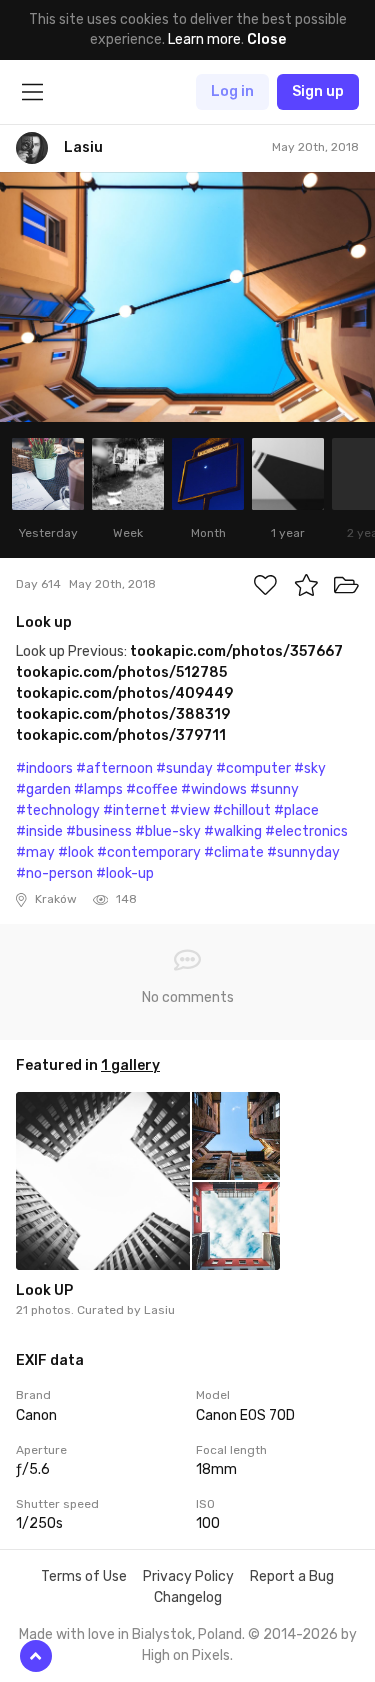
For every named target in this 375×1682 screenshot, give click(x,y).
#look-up (125, 873)
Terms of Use (84, 1576)
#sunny (274, 789)
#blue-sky (168, 831)
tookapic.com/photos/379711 (121, 735)
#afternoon (114, 768)
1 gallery (130, 1065)
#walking (233, 831)
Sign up (318, 91)
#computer (253, 768)
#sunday (184, 768)
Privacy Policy (188, 1576)
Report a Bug (292, 1576)
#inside (39, 831)
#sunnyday (303, 852)
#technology (58, 810)
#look (76, 852)
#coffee (152, 789)
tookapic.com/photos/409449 (124, 693)
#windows (214, 789)
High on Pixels (186, 1655)
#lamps (98, 789)
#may (35, 852)
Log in (232, 91)
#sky (310, 768)
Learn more (204, 39)
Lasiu (159, 1310)
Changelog (188, 1597)
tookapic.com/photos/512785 (121, 672)
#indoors (44, 768)
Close (266, 39)
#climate (234, 852)
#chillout (242, 810)
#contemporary (149, 852)
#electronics (306, 831)
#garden (43, 789)
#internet (135, 810)
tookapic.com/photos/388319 (123, 714)
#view (190, 810)
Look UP (44, 1290)
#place (296, 810)
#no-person (54, 873)
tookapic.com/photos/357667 (236, 651)
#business (99, 831)
